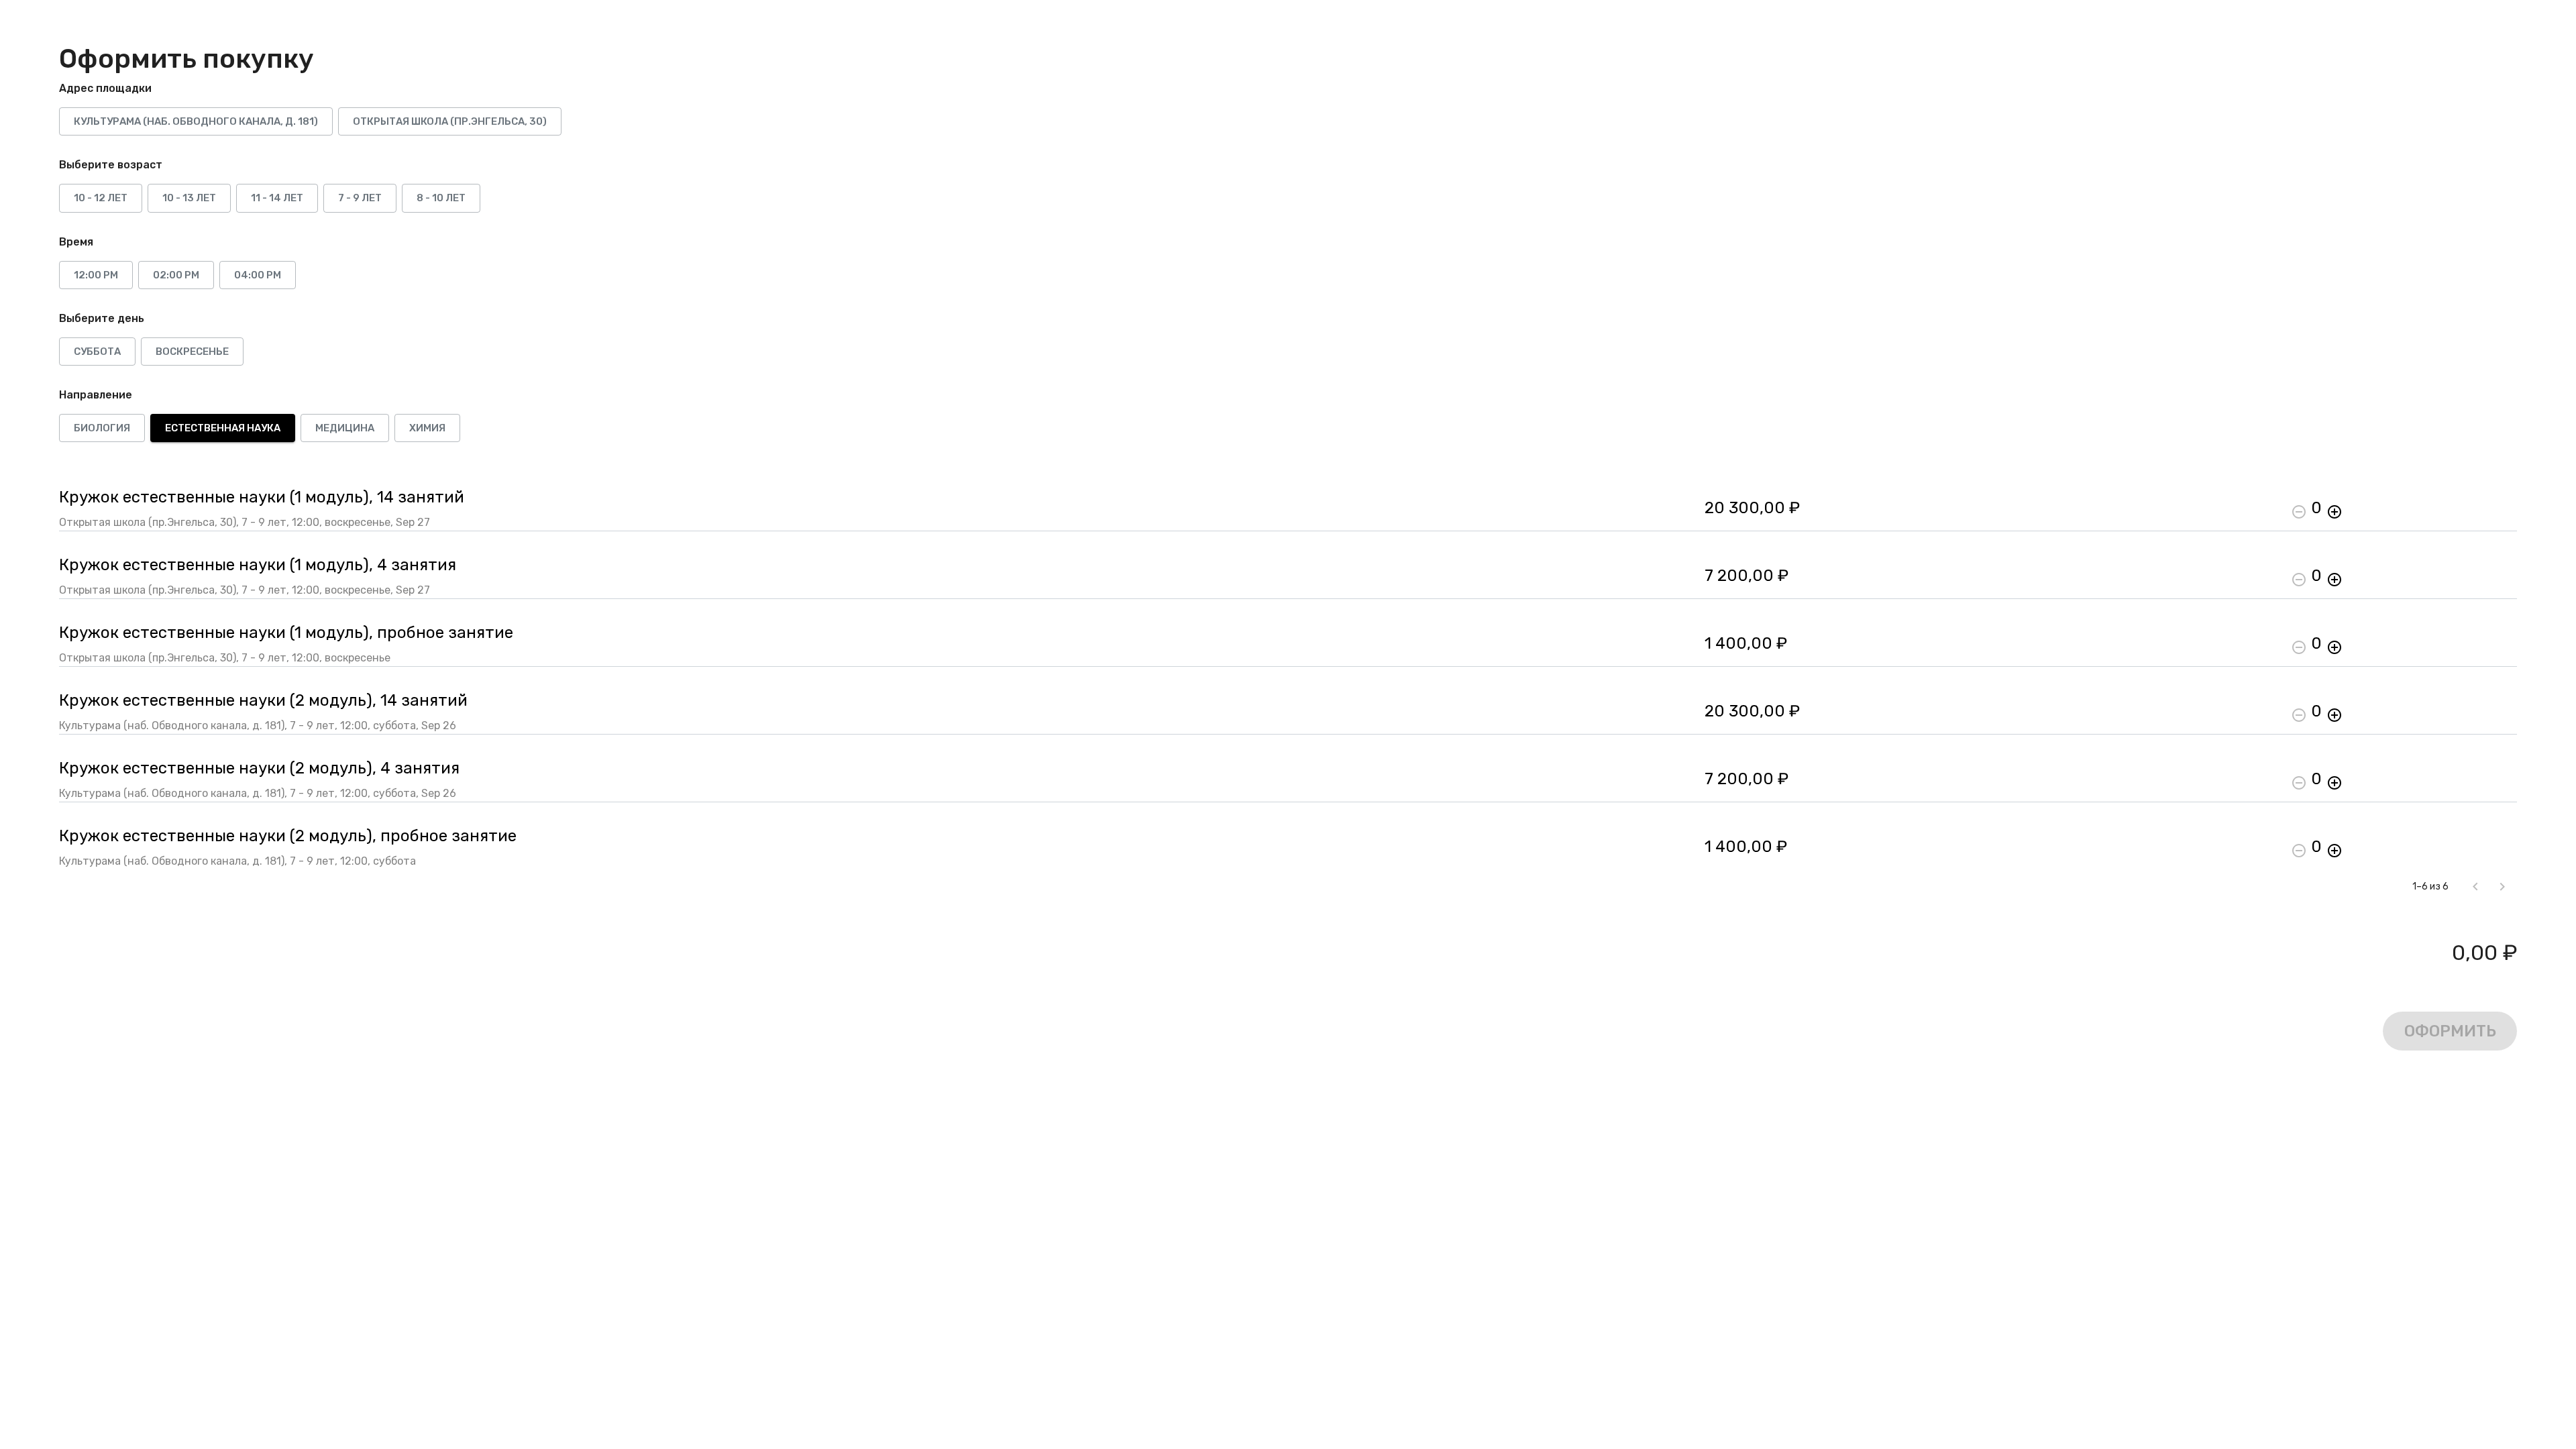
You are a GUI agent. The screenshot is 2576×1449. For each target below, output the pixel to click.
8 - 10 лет (441, 198)
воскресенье (192, 352)
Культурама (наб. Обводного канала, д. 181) (196, 121)
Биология (102, 428)
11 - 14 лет (277, 198)
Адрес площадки (105, 88)
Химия (427, 428)
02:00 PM (176, 275)
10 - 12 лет (101, 198)
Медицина (345, 428)
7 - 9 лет (360, 198)
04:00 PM (258, 275)
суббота (97, 352)
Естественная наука (223, 428)
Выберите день (102, 318)
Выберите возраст (111, 165)
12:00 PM (96, 275)
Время (76, 242)
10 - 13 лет (189, 198)
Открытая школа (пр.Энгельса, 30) (450, 121)
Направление (96, 395)
